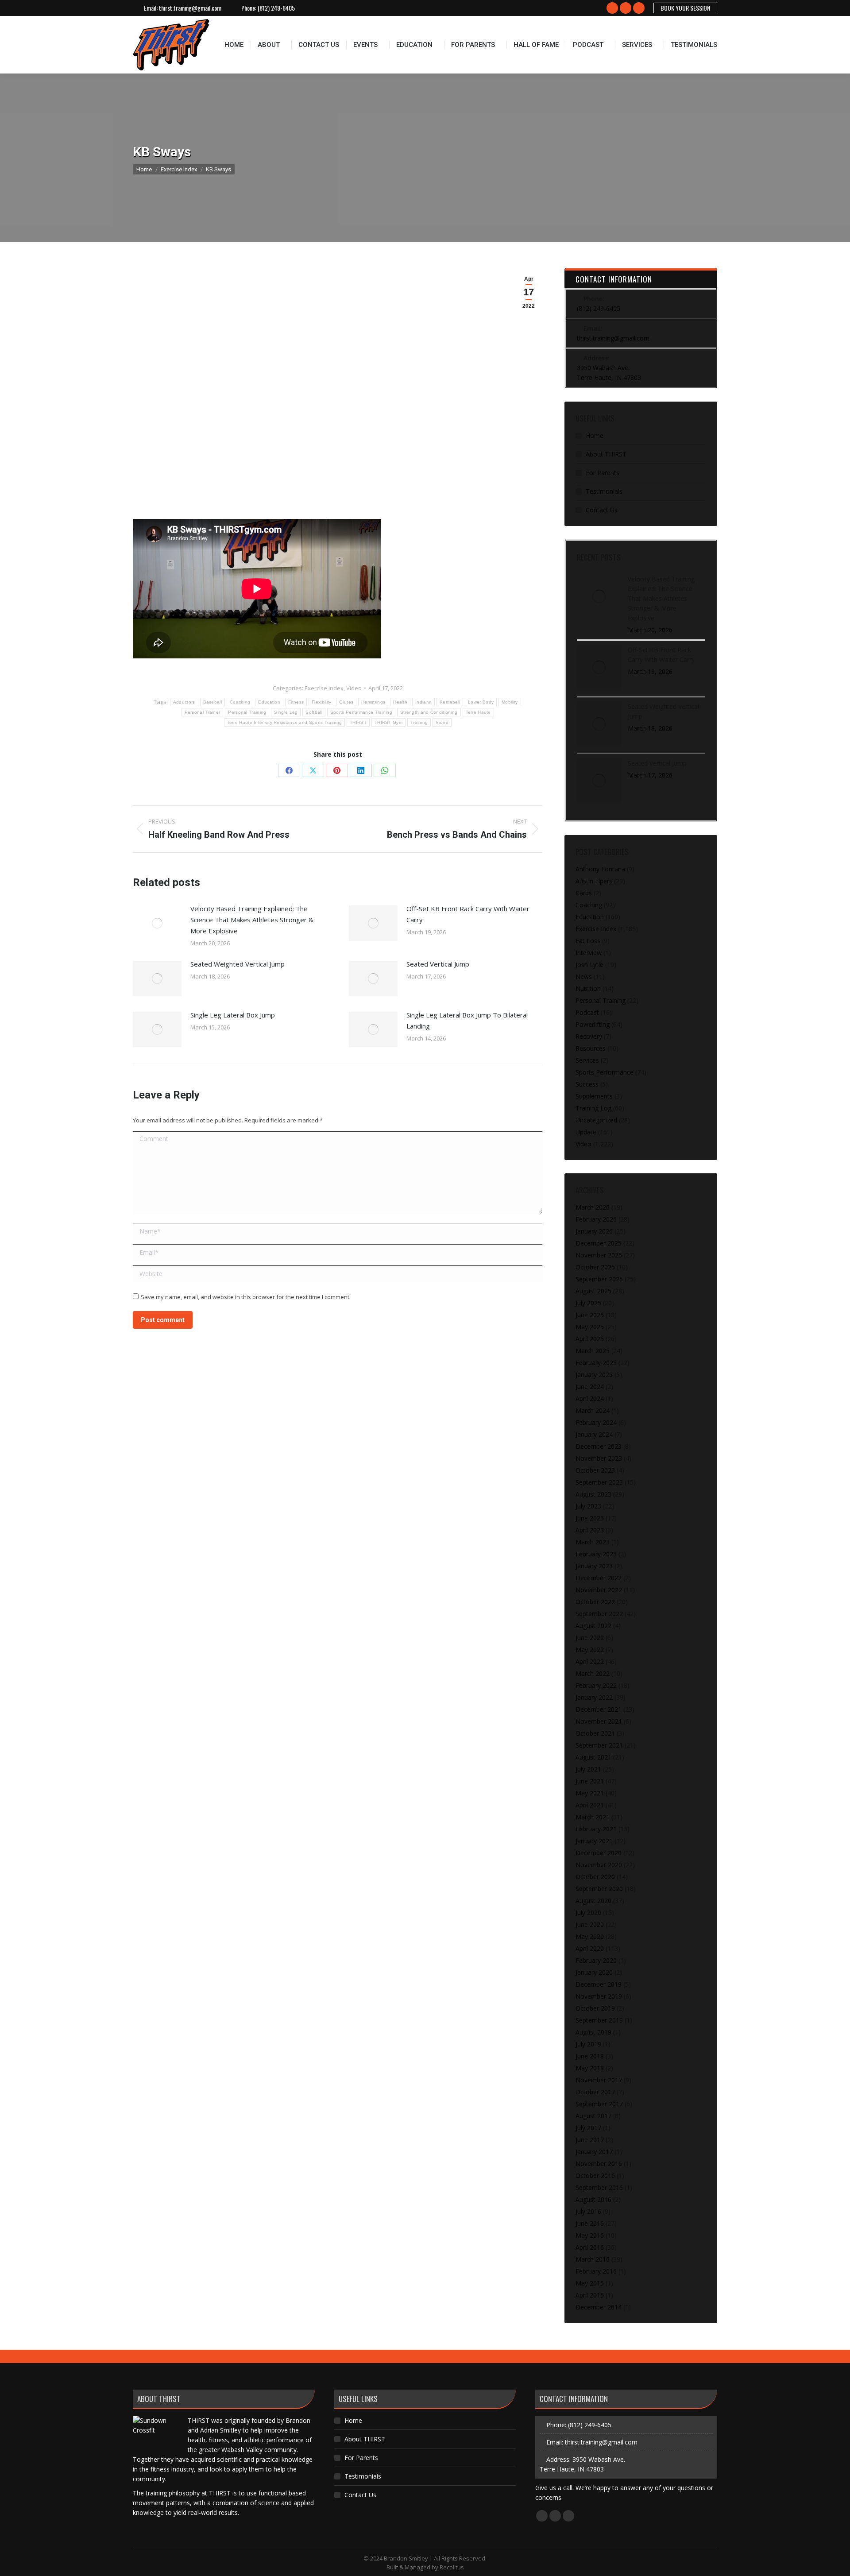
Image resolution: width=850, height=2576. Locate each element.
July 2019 (588, 2044)
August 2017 (593, 2116)
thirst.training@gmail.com (190, 8)
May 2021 (590, 1793)
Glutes (346, 702)
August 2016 (593, 2199)
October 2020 (595, 1877)
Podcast (587, 1012)
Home (595, 435)
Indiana (423, 702)
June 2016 (590, 2223)
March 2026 (593, 1207)
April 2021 (590, 1805)
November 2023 (599, 1458)
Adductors (184, 702)
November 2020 (599, 1865)
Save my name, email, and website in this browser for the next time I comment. (246, 1297)
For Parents (603, 473)
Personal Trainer (203, 712)
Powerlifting (593, 1024)
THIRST (358, 722)
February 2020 (596, 1960)
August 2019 (593, 2032)
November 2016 (599, 2164)
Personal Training (247, 712)
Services (587, 1060)
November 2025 (599, 1255)
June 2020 (590, 1924)
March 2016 (593, 2259)
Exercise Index (324, 688)
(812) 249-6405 (276, 8)
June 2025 (590, 1315)
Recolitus (452, 2567)
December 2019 (599, 1984)
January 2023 (594, 1566)
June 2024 (590, 1387)
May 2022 (590, 1650)
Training (419, 722)
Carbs (584, 893)
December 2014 (599, 2307)
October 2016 (595, 2176)
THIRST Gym (388, 722)
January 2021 (594, 1841)
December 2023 (599, 1446)
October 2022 (595, 1602)
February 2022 (596, 1685)
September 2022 (599, 1614)
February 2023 (596, 1554)
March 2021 (593, 1817)
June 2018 (590, 2056)
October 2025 (595, 1267)
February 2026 (596, 1219)
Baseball (212, 702)
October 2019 (595, 2008)
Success (587, 1084)
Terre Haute (478, 712)
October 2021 (595, 1733)
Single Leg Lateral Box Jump (233, 1015)
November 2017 (599, 2080)
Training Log (593, 1108)
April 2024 (590, 1398)
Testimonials (604, 491)
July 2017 (588, 2128)
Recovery (589, 1036)
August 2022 (593, 1626)
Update (586, 1132)
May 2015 (590, 2283)
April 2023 (590, 1530)
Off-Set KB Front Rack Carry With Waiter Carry (468, 914)
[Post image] (157, 923)
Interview (589, 953)
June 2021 (590, 1781)
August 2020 (593, 1901)
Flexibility (321, 702)
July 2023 (588, 1506)
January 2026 (594, 1231)
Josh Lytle (589, 965)
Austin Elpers (594, 881)
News (584, 977)
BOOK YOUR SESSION (685, 8)
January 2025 (594, 1375)
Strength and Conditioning (429, 712)
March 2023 (593, 1542)
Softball (314, 712)
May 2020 (590, 1936)
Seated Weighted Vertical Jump (238, 964)
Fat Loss (588, 941)
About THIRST (606, 454)
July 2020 (588, 1913)
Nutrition (588, 988)
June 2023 (590, 1518)
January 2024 (594, 1434)
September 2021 (599, 1745)
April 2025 (590, 1339)
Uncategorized (596, 1120)
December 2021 (599, 1709)
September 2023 (599, 1482)
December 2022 (599, 1578)
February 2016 (596, 2271)
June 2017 (590, 2140)
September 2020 (599, 1889)
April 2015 (590, 2295)
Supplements (594, 1096)
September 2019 (599, 2020)
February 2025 (596, 1363)
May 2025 (590, 1327)
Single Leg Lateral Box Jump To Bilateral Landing (467, 1020)
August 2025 (593, 1291)
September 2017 (599, 2104)
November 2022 (599, 1590)
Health (400, 702)
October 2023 (595, 1470)
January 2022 (594, 1697)
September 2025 (599, 1279)
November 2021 (599, 1721)
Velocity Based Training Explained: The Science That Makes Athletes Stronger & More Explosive (252, 920)
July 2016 (588, 2211)
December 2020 (599, 1853)
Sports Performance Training (361, 712)
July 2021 (588, 1769)
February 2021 (596, 1829)
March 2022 (593, 1673)
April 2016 (590, 2247)
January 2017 (594, 2152)
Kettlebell (450, 702)
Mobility (510, 702)
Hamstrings (373, 702)
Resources (591, 1048)
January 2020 (594, 1972)
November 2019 (599, 1996)
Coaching (240, 702)
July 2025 (588, 1303)
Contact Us (602, 510)
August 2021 (593, 1757)
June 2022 (590, 1638)
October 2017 (595, 2092)
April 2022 (590, 1661)
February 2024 (596, 1422)
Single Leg (286, 712)
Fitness (296, 702)
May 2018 (590, 2068)
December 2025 (599, 1243)
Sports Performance (605, 1072)
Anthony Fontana (600, 869)
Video (354, 688)
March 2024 (593, 1410)
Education (269, 702)
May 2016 (590, 2235)
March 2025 (593, 1351)
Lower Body (481, 702)
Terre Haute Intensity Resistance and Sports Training (285, 722)
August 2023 (593, 1494)
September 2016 (599, 2187)
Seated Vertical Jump (438, 964)
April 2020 (590, 1948)
